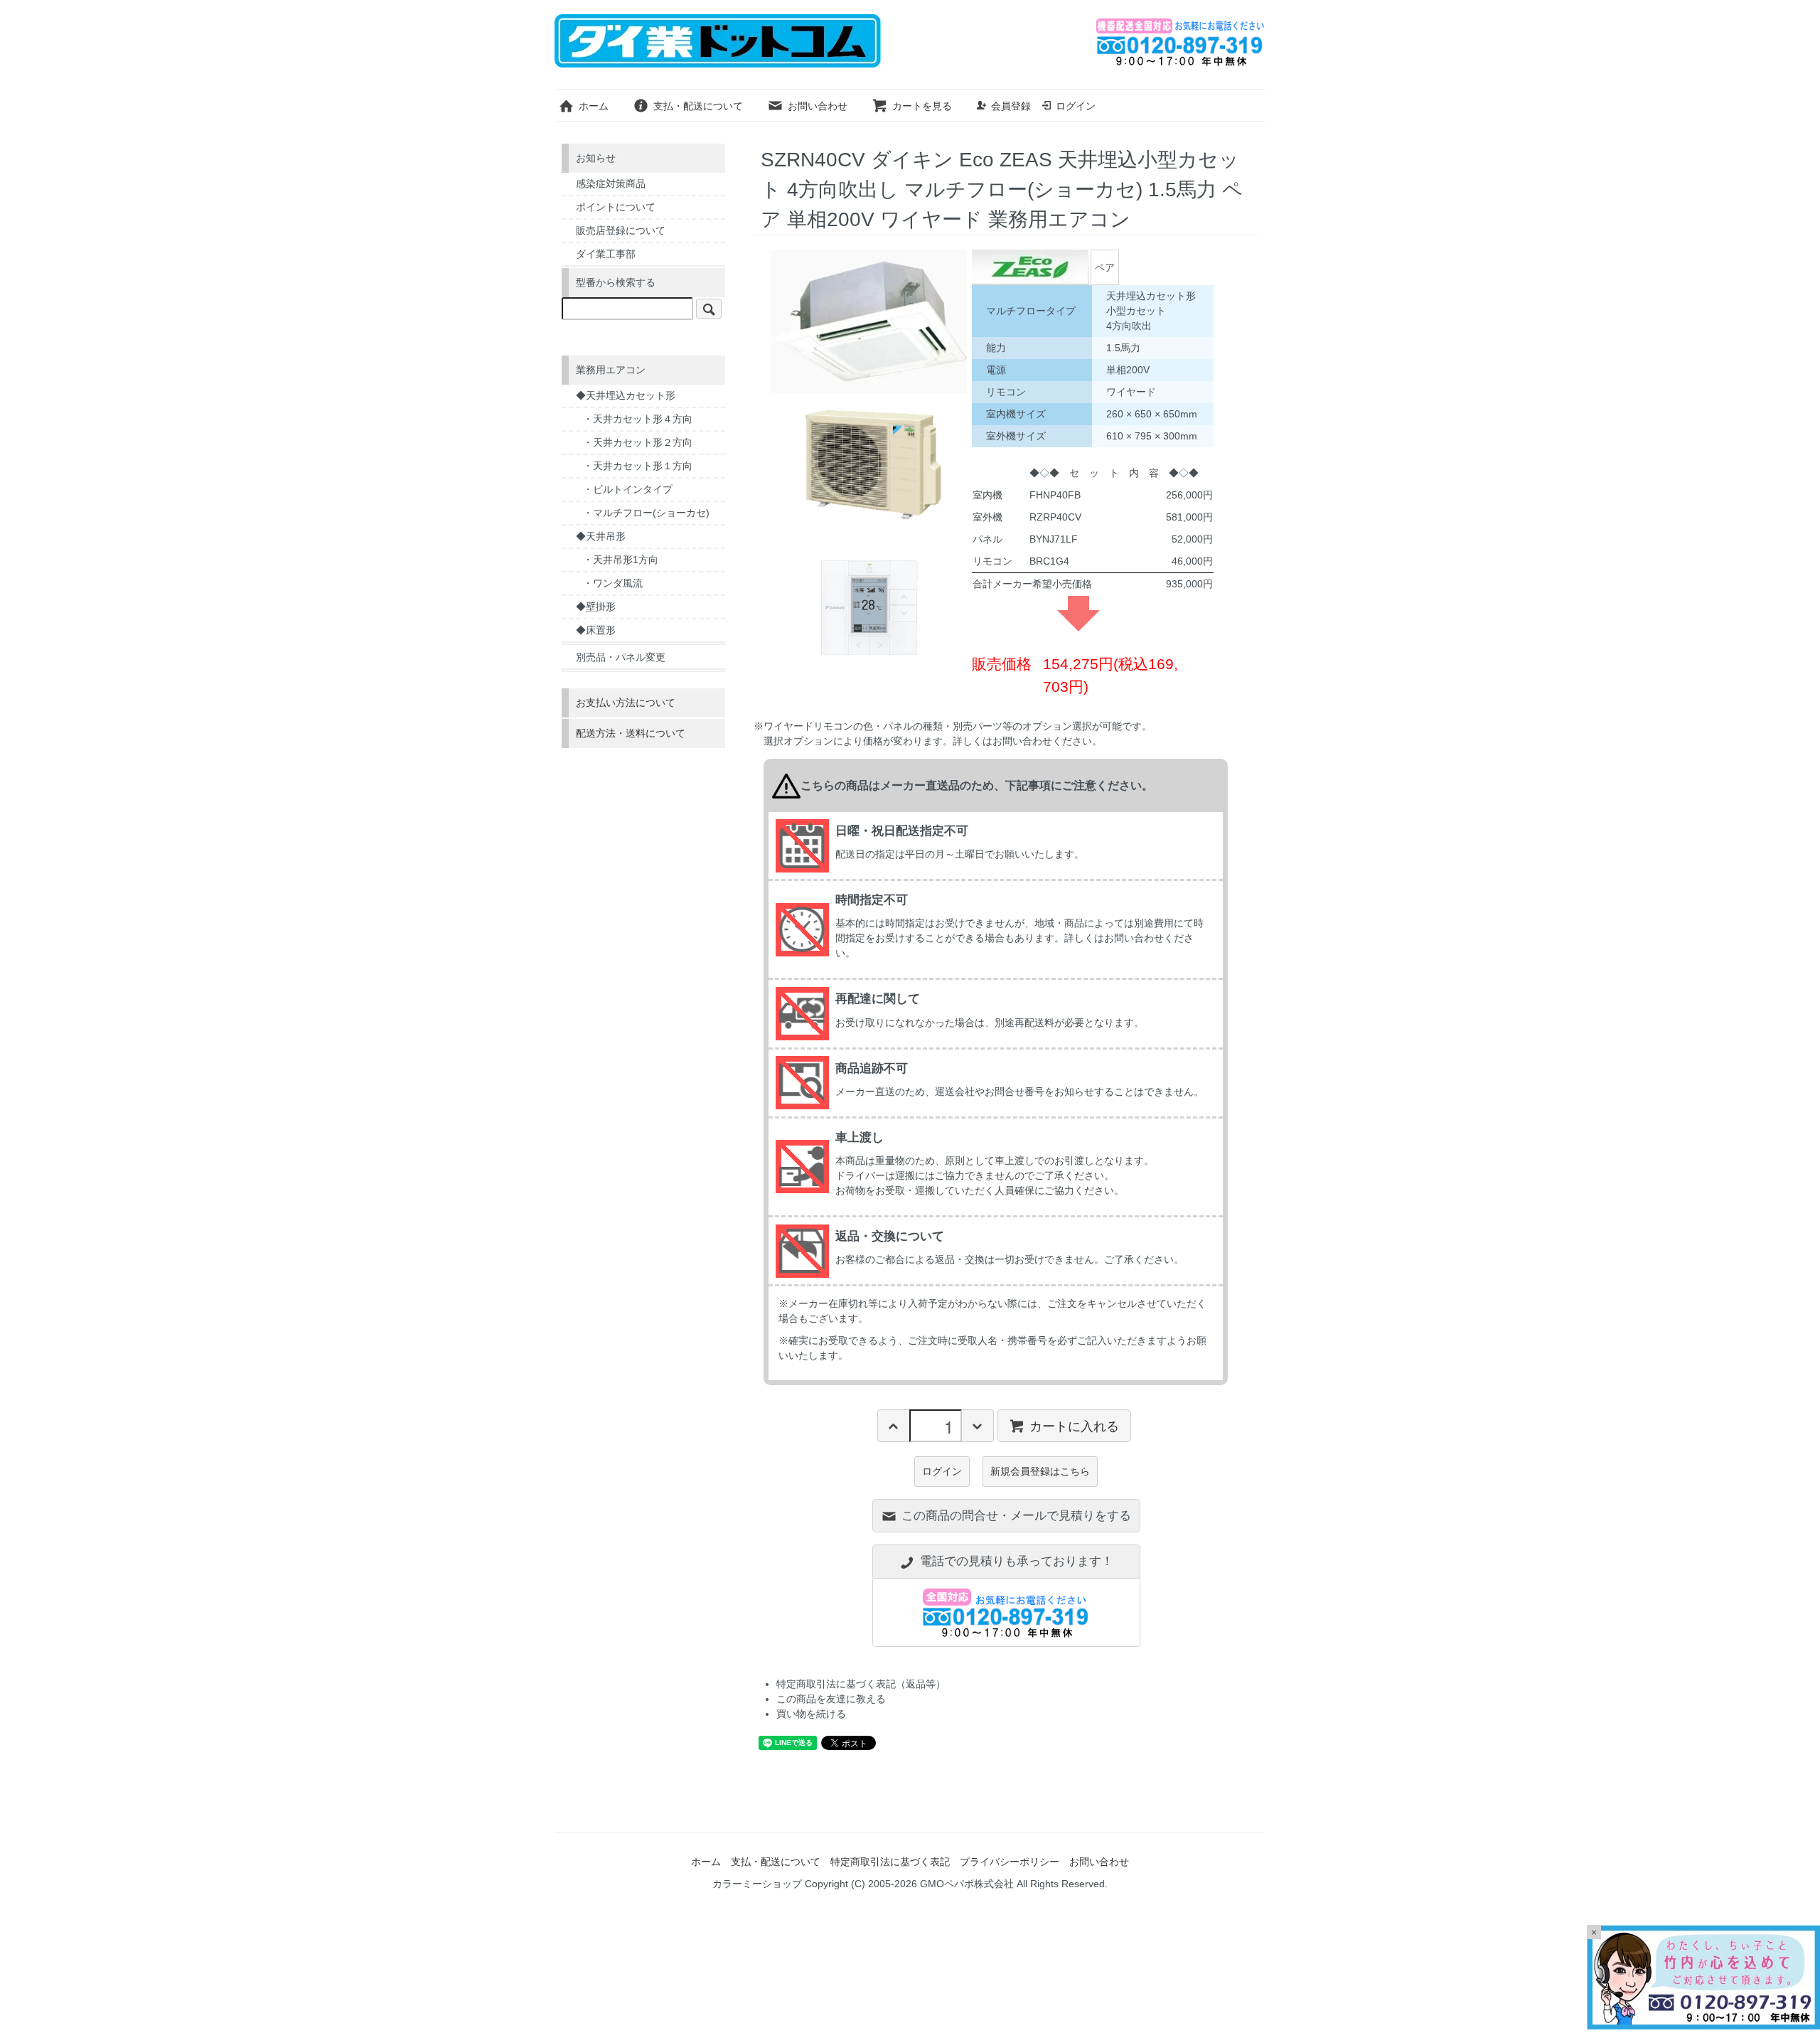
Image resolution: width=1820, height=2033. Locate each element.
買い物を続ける (811, 1714)
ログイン (1076, 106)
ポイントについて (616, 207)
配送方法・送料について (631, 733)
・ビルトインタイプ (628, 489)
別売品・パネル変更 (621, 657)
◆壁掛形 (596, 607)
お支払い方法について (626, 703)
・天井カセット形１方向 (638, 466)
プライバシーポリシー (1010, 1862)
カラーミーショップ (757, 1884)
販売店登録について (621, 230)
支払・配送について (698, 106)
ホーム (594, 106)
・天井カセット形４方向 (638, 419)
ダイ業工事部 (606, 254)
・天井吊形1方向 (621, 560)
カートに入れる (1074, 1425)
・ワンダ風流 (613, 583)
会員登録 (1011, 106)
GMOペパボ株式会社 (967, 1884)
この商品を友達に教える (831, 1699)
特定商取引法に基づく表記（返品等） (861, 1684)
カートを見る (922, 106)
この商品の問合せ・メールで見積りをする (1016, 1516)
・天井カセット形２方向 (638, 442)
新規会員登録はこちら (1040, 1471)
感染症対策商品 (611, 183)
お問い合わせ (818, 106)
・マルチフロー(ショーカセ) (646, 513)
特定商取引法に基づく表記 (890, 1862)
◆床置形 (596, 630)
